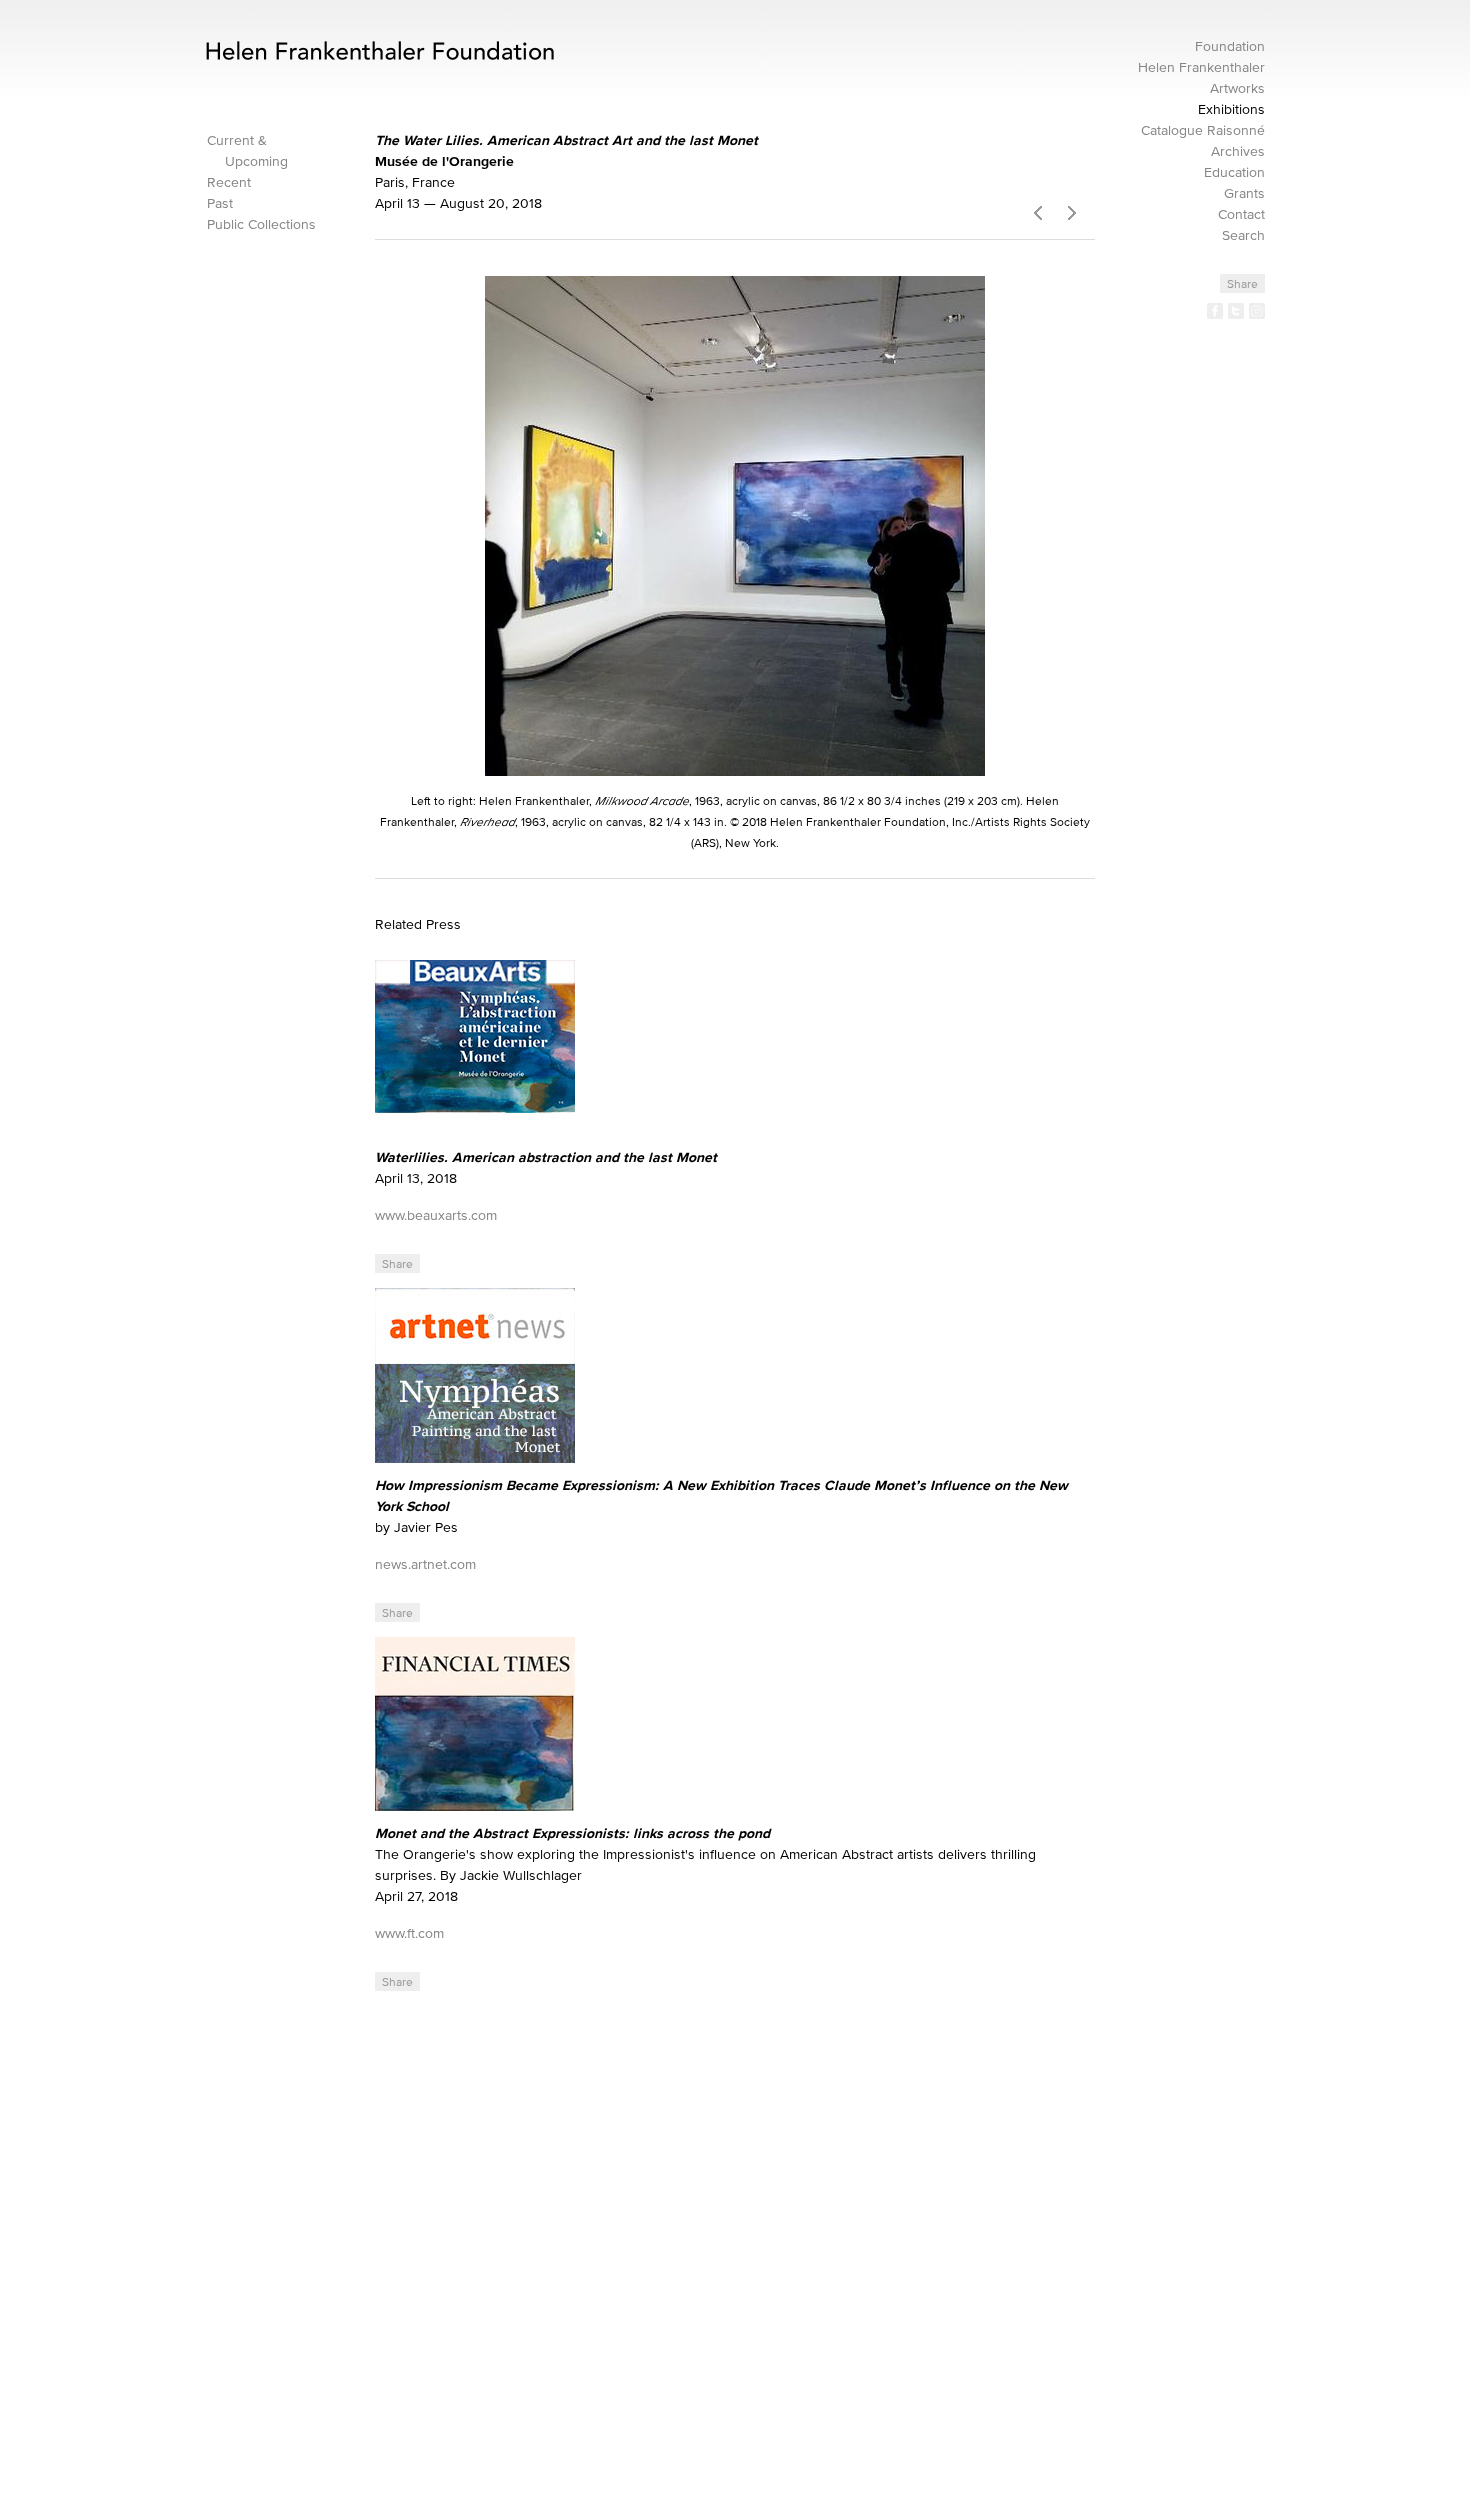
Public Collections (261, 224)
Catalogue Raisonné (1203, 130)
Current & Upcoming (247, 151)
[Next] (1077, 210)
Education (1234, 172)
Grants (1244, 193)
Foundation (1230, 46)
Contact (1241, 214)
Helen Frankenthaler (1201, 67)
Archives (1238, 151)
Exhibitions (1231, 109)
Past (220, 203)
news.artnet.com (425, 1564)
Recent (229, 182)
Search (1243, 235)
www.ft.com (409, 1933)
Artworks (1237, 88)
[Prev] (1037, 210)
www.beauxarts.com (436, 1215)
